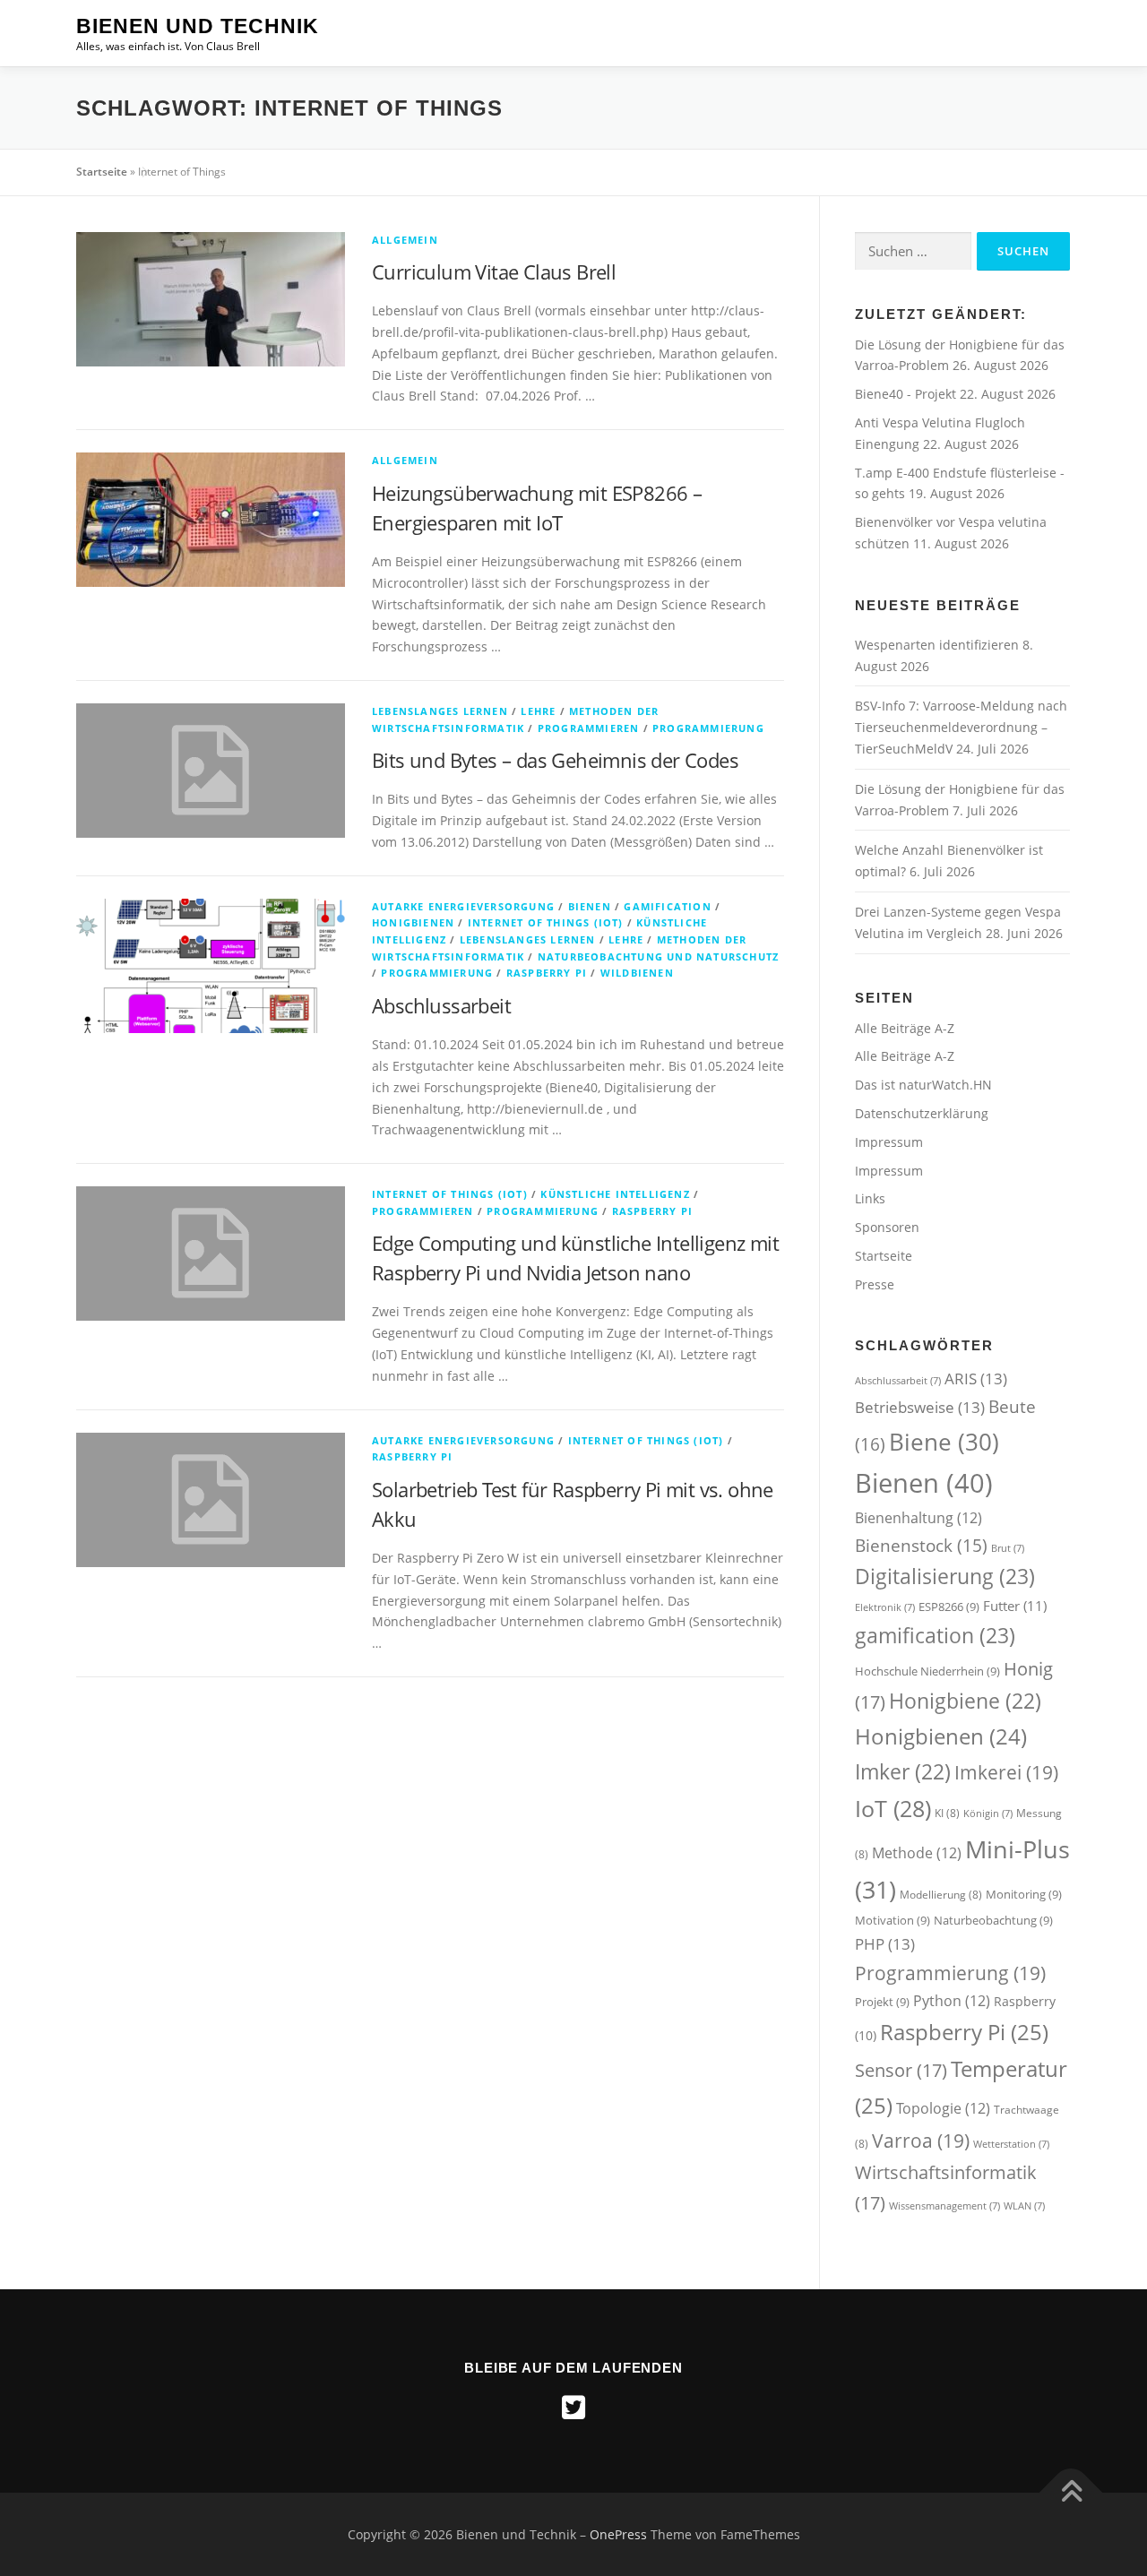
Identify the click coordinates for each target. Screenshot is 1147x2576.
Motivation (893, 1920)
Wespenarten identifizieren (937, 645)
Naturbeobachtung (993, 1920)
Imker (903, 1772)
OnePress (618, 2534)
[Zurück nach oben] (1071, 2492)
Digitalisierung (945, 1576)
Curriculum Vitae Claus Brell (494, 271)
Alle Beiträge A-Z (905, 1028)
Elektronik (885, 1607)
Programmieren (589, 728)
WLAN (1024, 2206)
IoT (893, 1808)
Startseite (102, 172)
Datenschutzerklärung (922, 1113)
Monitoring (1024, 1894)
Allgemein (405, 240)
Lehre (538, 711)
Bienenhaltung (918, 1518)
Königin (988, 1814)
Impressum (889, 1142)
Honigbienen (413, 922)
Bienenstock (921, 1545)
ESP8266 (949, 1607)
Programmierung (708, 728)
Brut (1008, 1548)
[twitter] (573, 2408)
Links (870, 1198)
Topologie (943, 2108)
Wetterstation (1011, 2144)
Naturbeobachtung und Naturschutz (658, 956)
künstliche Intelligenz (615, 1194)
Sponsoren (887, 1227)
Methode (917, 1853)
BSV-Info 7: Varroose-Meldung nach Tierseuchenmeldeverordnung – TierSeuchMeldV (961, 727)
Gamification (667, 906)
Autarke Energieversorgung (463, 906)
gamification (935, 1635)
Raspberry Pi (547, 973)
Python (952, 2001)
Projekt (882, 2002)
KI (947, 1813)
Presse (875, 1284)
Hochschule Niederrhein (927, 1671)
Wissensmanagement (944, 2206)
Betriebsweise (920, 1407)
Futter (1015, 1606)
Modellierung (941, 1895)
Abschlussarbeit (441, 1005)
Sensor (901, 2070)
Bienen (590, 906)
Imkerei (1006, 1772)
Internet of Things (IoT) (546, 922)
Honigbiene (965, 1701)
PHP (885, 1944)
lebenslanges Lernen (440, 711)
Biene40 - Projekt (907, 394)
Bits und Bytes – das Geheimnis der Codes (555, 760)
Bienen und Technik (198, 26)
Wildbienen (637, 973)
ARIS (976, 1378)
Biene (944, 1442)
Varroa (921, 2140)
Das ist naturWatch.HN (923, 1085)
